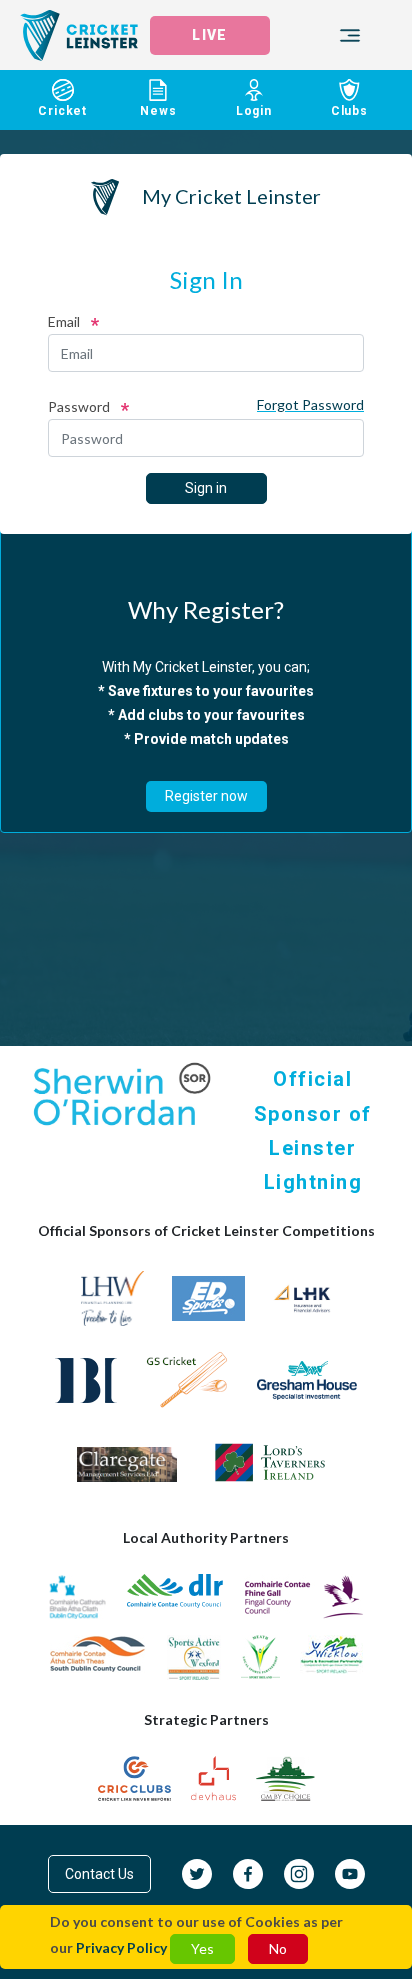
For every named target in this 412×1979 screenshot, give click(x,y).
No (278, 1948)
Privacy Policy (121, 1947)
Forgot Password (310, 404)
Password (79, 406)
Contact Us (99, 1874)
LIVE (209, 35)
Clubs (349, 111)
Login (254, 111)
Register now (206, 796)
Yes (202, 1948)
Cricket (62, 111)
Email (64, 321)
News (158, 111)
